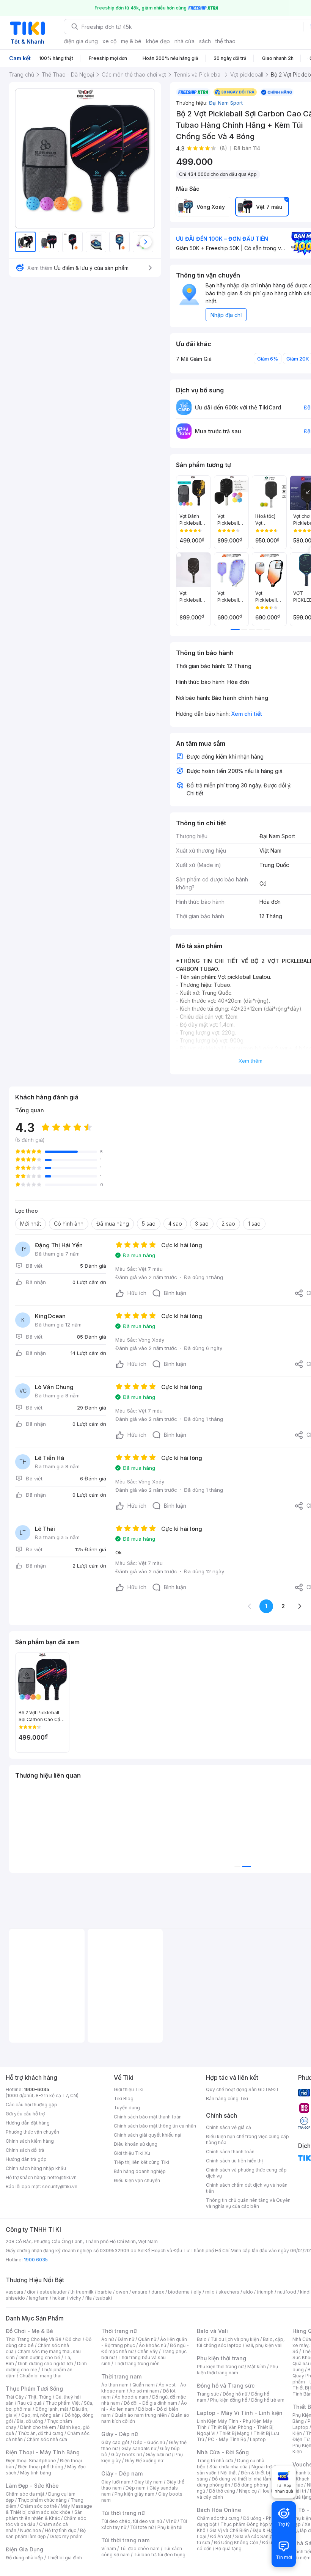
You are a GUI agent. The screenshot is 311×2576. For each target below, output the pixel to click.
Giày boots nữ (126, 2454)
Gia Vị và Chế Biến (229, 2530)
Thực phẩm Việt (63, 2403)
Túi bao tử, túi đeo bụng (159, 2555)
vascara (14, 2292)
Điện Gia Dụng (24, 2549)
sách (205, 41)
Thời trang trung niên (137, 2364)
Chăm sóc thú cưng (218, 2518)
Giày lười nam (116, 2482)
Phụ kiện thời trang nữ (220, 2367)
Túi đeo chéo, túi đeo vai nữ (132, 2521)
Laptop (258, 2439)
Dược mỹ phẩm (66, 2536)
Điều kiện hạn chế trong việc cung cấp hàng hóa (247, 2139)
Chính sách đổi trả (25, 2150)
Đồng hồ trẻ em (268, 2400)
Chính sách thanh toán (230, 2152)
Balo (202, 2339)
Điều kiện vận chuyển (137, 2180)
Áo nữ (108, 2339)
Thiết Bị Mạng (234, 2433)
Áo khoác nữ (152, 2345)
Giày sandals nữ (139, 2448)
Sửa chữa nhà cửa (229, 2467)
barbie (105, 2292)
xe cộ (109, 41)
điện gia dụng (81, 41)
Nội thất (229, 2473)
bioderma (179, 2292)
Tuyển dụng (127, 2108)
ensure (140, 2292)
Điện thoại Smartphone (31, 2461)
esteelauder (53, 2292)
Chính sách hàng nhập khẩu (36, 2168)
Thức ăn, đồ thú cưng (41, 2433)
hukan (59, 2298)
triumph (265, 2292)
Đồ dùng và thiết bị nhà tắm (241, 2479)
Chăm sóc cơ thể (38, 2506)
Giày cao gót (115, 2442)
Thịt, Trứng (40, 2397)
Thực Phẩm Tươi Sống (34, 2389)
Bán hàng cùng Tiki (227, 2099)
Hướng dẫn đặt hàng (28, 2123)
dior (31, 2292)
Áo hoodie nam (131, 2397)
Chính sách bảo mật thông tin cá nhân (155, 2126)
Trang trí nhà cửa (215, 2461)
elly (197, 2292)
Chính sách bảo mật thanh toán (148, 2117)
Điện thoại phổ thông (41, 2467)
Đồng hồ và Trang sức (226, 2386)
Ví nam (109, 2549)
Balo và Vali (212, 2331)
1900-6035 (37, 2089)
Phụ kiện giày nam (134, 2494)
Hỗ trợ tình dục (60, 2530)
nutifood (287, 2292)
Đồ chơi (73, 2339)
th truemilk (82, 2292)
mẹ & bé (131, 41)
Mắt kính (257, 2367)
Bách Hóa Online (219, 2510)
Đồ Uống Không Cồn (236, 2542)
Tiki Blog (124, 2099)
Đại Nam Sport (226, 103)
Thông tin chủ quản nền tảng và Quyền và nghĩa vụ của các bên (248, 2203)
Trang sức (208, 2394)
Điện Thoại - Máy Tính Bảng (43, 2452)
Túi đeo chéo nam (140, 2549)
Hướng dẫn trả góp (26, 2159)
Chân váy (148, 2351)
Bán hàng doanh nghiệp (140, 2171)
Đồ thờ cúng (222, 2491)
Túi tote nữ (142, 2527)
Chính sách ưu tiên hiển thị (234, 2161)
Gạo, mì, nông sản (41, 2415)
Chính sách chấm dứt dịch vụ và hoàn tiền (247, 2188)
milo (210, 2292)
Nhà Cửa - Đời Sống (223, 2452)
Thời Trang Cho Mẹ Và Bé (34, 2339)
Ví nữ (171, 2521)
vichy (75, 2298)
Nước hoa (31, 2530)
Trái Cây (15, 2397)
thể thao (225, 41)
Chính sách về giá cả (229, 2127)
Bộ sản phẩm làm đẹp (46, 2533)
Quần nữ (147, 2339)
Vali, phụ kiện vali (264, 2345)
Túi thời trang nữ (123, 2513)
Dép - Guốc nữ (149, 2442)
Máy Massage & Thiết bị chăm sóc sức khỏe (49, 2509)
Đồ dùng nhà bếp (24, 2558)
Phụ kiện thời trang (221, 2358)
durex (158, 2292)
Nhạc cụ (248, 2491)
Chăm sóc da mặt (25, 2494)
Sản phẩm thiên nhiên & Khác (44, 2515)
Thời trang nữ (119, 2331)
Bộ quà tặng (229, 2549)
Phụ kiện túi (170, 2527)
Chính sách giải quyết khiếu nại (148, 2135)
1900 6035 (36, 2260)
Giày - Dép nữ (120, 2434)
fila (88, 2298)
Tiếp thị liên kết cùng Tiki (141, 2162)
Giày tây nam (148, 2482)
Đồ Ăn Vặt (221, 2536)
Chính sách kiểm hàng (30, 2141)
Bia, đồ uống (30, 2421)
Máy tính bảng (36, 2473)
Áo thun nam (115, 2385)
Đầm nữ (126, 2339)
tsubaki (104, 2298)
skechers (229, 2292)
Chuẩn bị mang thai (40, 2376)
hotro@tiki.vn (62, 2177)
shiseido (15, 2298)
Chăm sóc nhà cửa (47, 2439)
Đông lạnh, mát (52, 2409)
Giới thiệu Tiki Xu (132, 2153)
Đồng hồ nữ (235, 2394)
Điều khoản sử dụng (136, 2144)
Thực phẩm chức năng (42, 2500)
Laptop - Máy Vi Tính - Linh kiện (240, 2413)
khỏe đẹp (158, 41)
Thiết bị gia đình (64, 2558)
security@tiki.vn (60, 2186)
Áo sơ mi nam (144, 2391)
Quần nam (144, 2385)
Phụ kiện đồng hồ (229, 2400)
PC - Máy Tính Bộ (227, 2439)
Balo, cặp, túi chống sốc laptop (241, 2342)
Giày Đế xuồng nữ (144, 2461)
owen (122, 2292)
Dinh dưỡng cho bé (39, 2357)
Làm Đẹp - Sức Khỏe (32, 2486)
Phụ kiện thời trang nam (237, 2370)
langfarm (39, 2298)
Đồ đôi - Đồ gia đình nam (150, 2403)
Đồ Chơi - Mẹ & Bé (29, 2331)
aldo (248, 2292)
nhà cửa (185, 41)
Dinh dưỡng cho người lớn (46, 2364)
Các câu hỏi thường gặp (31, 2105)
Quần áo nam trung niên (141, 2415)
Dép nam (136, 2488)
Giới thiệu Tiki (129, 2089)
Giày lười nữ (158, 2454)
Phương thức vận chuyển (32, 2132)
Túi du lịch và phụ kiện (235, 2339)
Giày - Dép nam (122, 2473)
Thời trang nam (121, 2376)
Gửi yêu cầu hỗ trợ (25, 2114)
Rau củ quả (30, 2403)
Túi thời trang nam (125, 2540)
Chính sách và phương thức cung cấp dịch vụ (246, 2173)
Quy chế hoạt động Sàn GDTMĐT (243, 2089)
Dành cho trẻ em (38, 2427)
